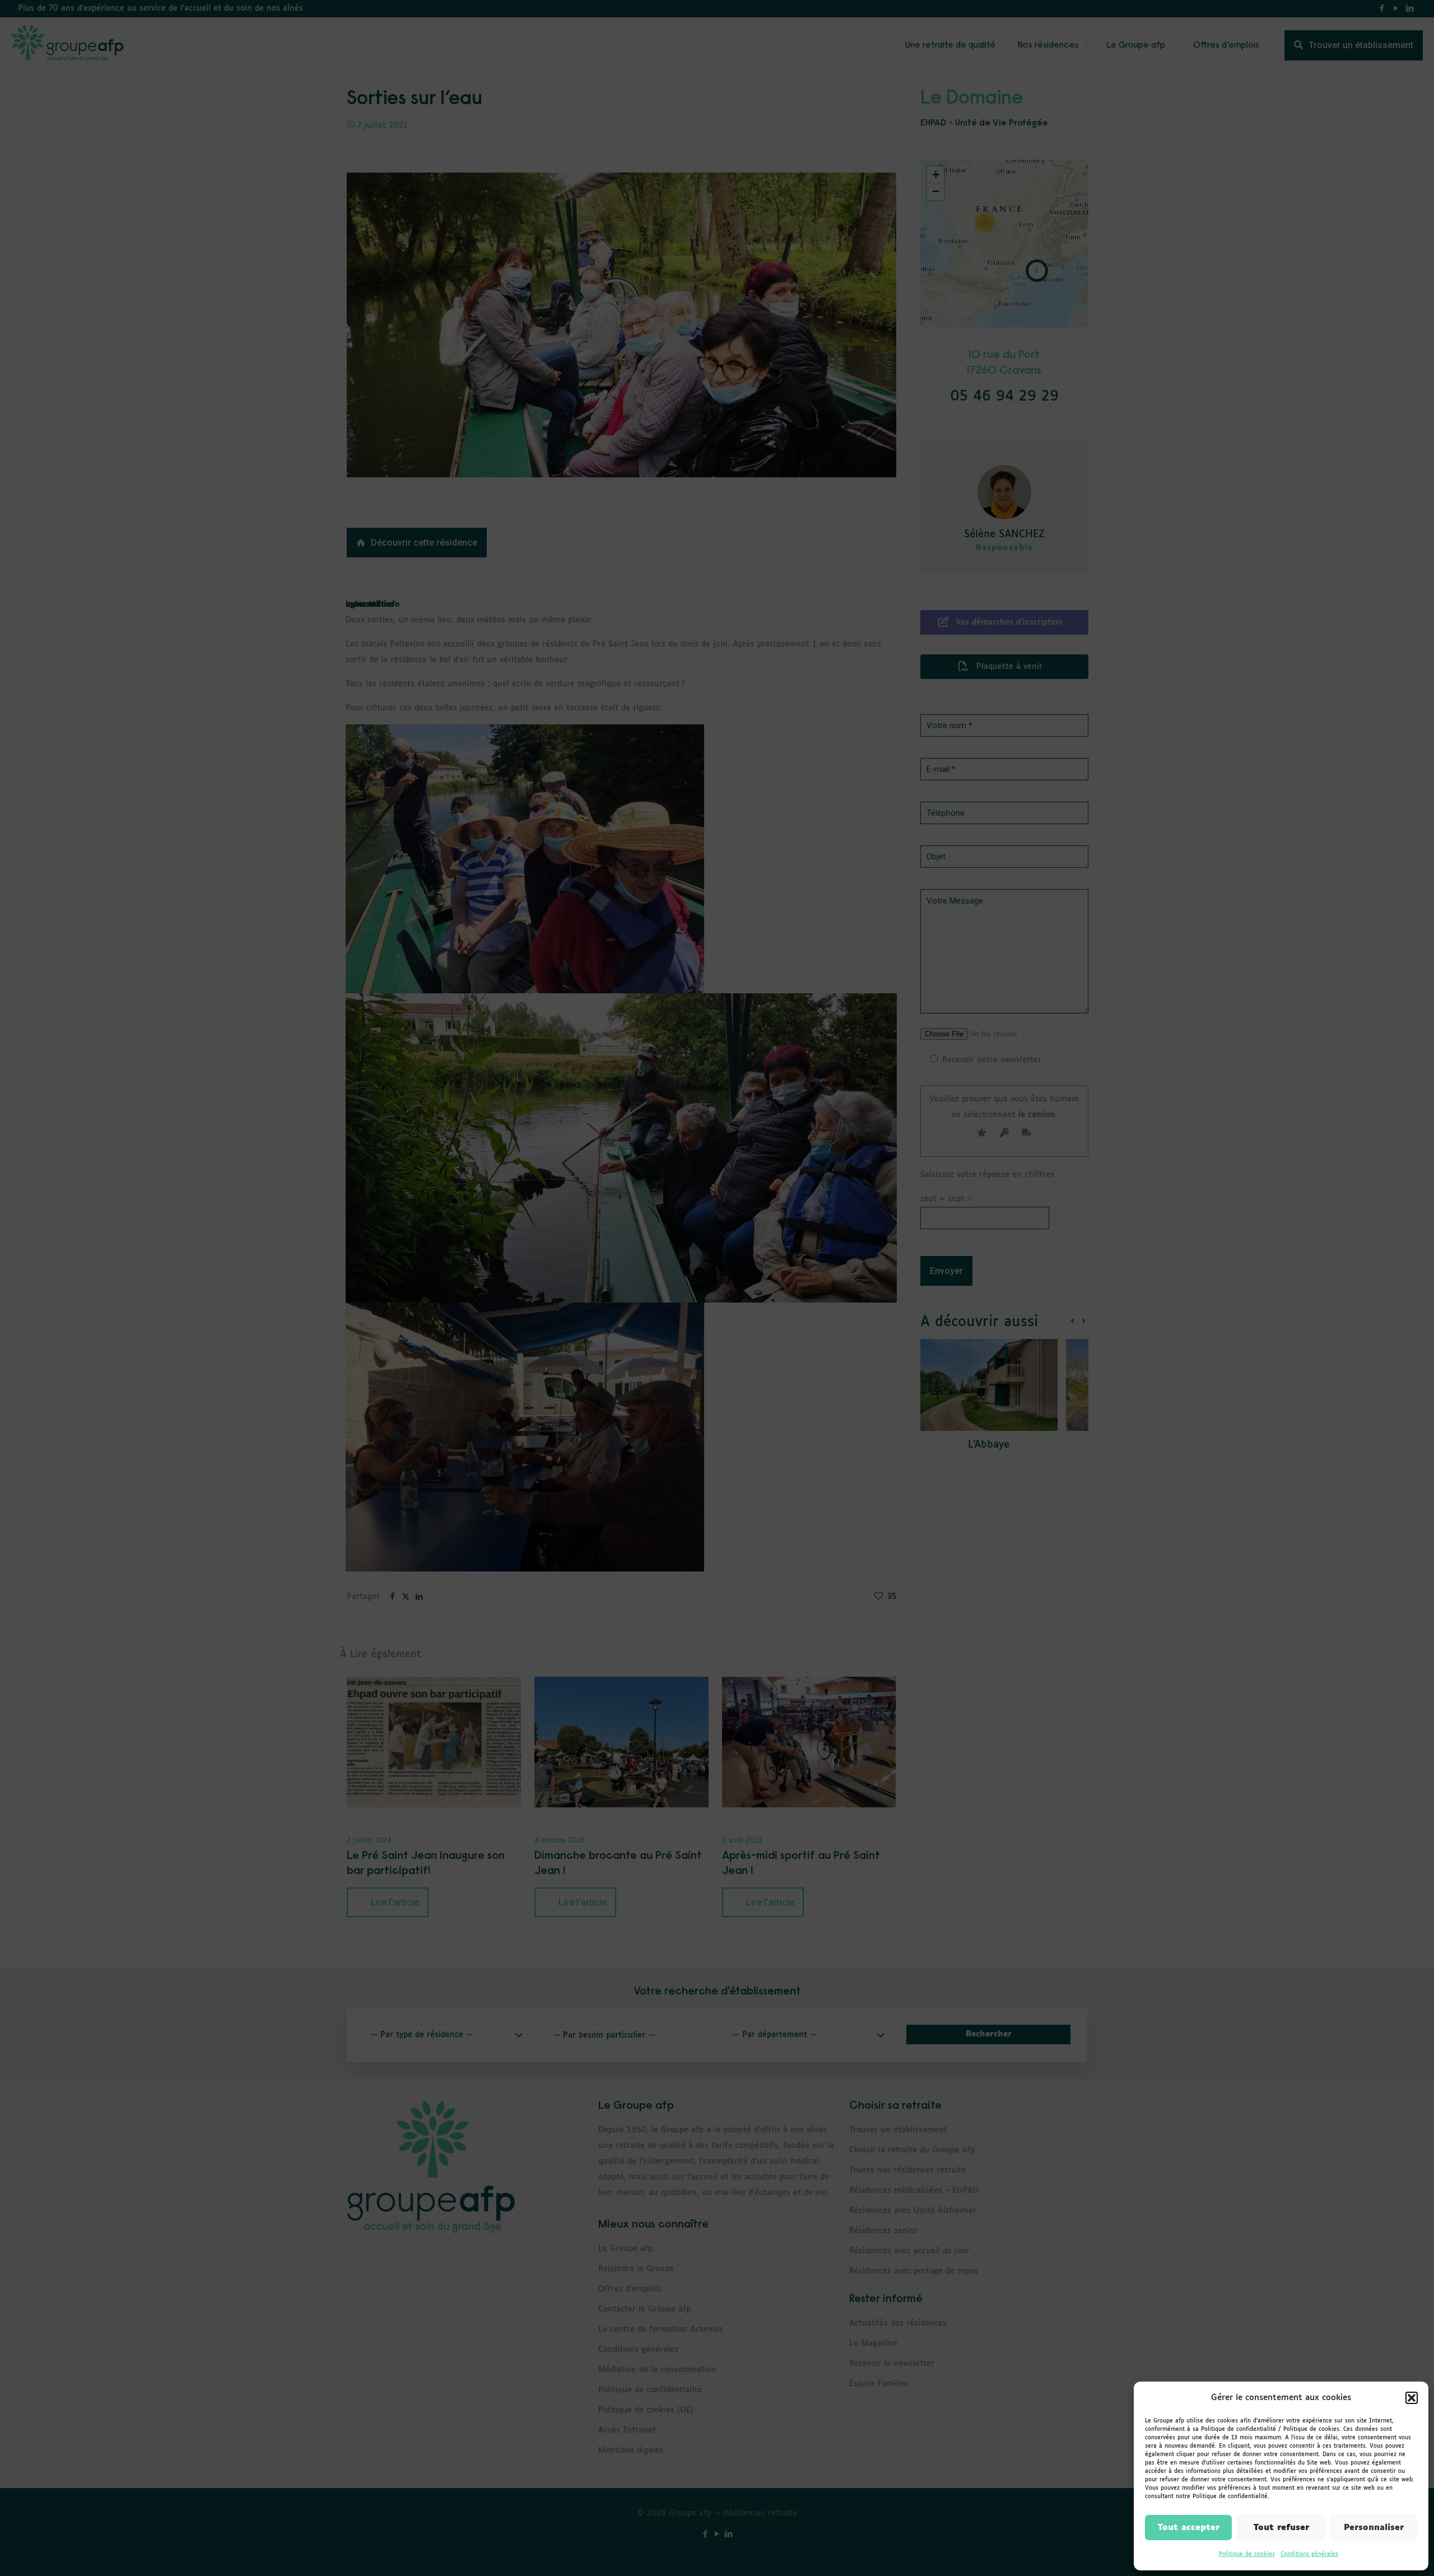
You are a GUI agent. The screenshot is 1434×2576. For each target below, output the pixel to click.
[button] (1412, 2398)
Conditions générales (1309, 2554)
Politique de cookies (1247, 2554)
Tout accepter (1189, 2528)
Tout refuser (1281, 2528)
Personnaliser (1374, 2528)
